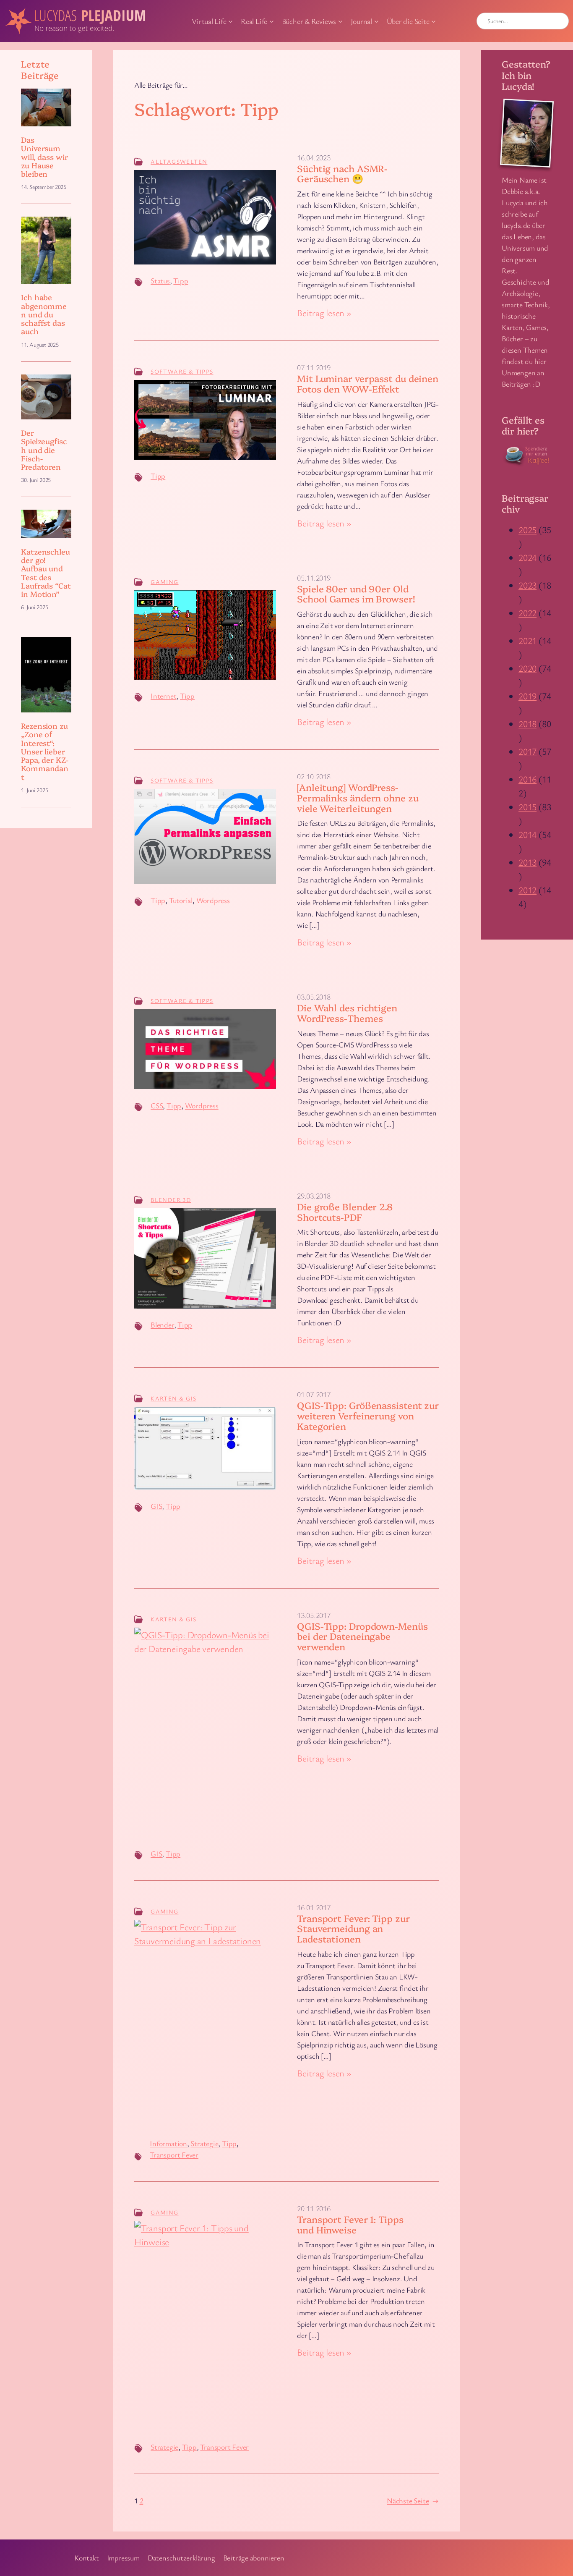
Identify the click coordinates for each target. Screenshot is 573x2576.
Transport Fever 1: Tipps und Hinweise (350, 2225)
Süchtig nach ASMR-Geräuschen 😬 (342, 174)
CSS (157, 1105)
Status (160, 280)
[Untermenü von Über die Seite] (434, 21)
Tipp (181, 280)
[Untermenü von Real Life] (272, 21)
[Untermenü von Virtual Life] (231, 21)
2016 (527, 779)
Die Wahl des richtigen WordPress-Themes (347, 1013)
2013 (527, 862)
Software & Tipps (182, 371)
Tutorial (181, 900)
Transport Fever (174, 2155)
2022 (527, 613)
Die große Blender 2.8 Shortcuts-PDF (345, 1212)
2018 (527, 724)
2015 (527, 807)
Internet (163, 696)
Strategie (204, 2143)
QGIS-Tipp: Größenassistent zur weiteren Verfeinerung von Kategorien (368, 1416)
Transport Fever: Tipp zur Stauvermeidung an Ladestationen (353, 1929)
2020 (527, 668)
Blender (162, 1325)
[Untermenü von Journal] (376, 21)
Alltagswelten (179, 161)
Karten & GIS (173, 1398)
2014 (527, 834)
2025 (527, 530)
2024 (527, 557)
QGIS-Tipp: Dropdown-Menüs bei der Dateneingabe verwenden (362, 1636)
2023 (527, 585)
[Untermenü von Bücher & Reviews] (340, 21)
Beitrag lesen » (324, 313)
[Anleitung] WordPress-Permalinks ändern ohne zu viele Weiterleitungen (358, 798)
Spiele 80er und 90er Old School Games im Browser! (356, 594)
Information (168, 2143)
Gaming (164, 582)
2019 (527, 696)
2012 (527, 890)
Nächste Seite (413, 2500)
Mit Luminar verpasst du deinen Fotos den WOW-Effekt (368, 384)
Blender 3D (171, 1200)
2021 (527, 640)
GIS (156, 1506)
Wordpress (213, 900)
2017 (527, 751)
